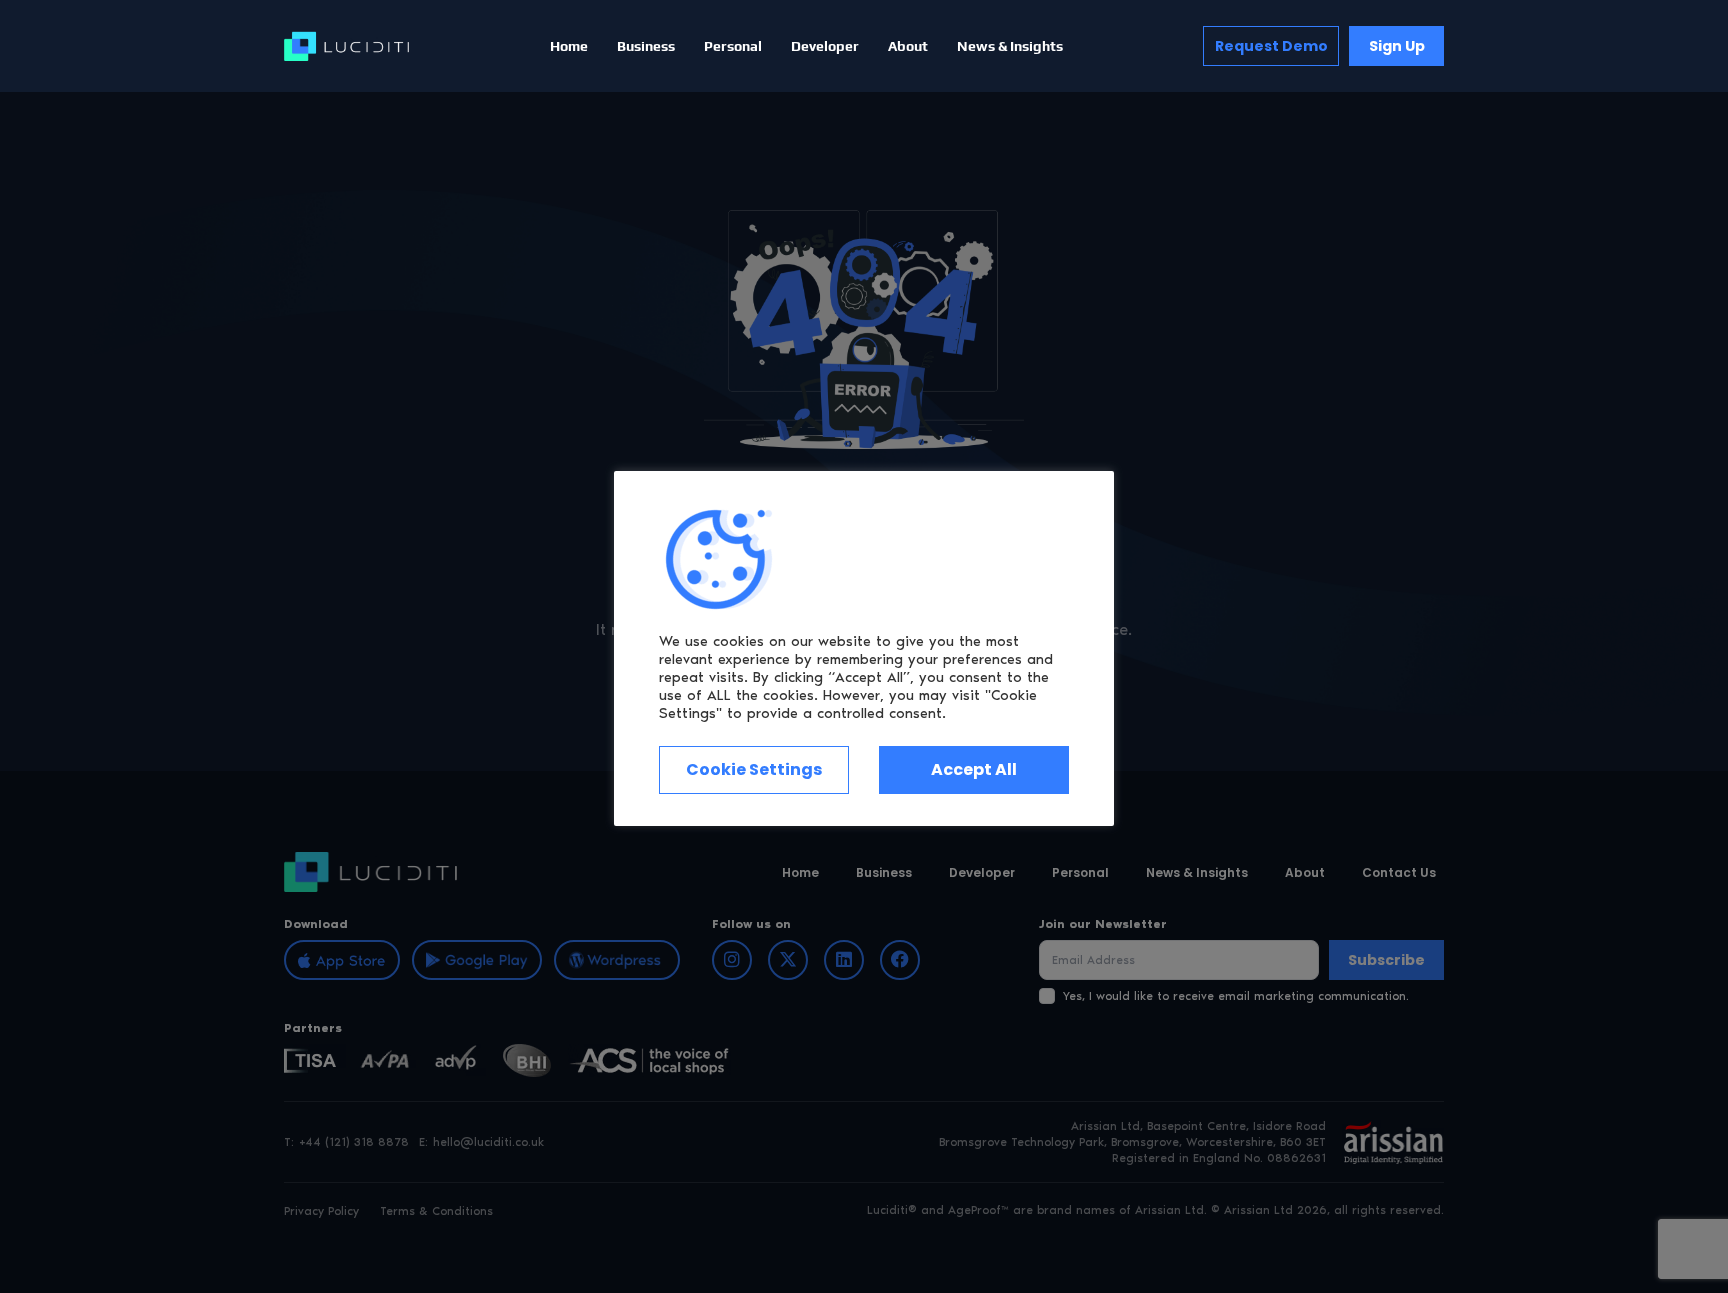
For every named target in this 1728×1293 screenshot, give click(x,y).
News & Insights (1010, 46)
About (908, 46)
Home (569, 46)
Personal (733, 46)
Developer (825, 46)
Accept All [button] (974, 769)
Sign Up (1397, 46)
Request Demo (1271, 46)
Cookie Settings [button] (754, 769)
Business (646, 46)
